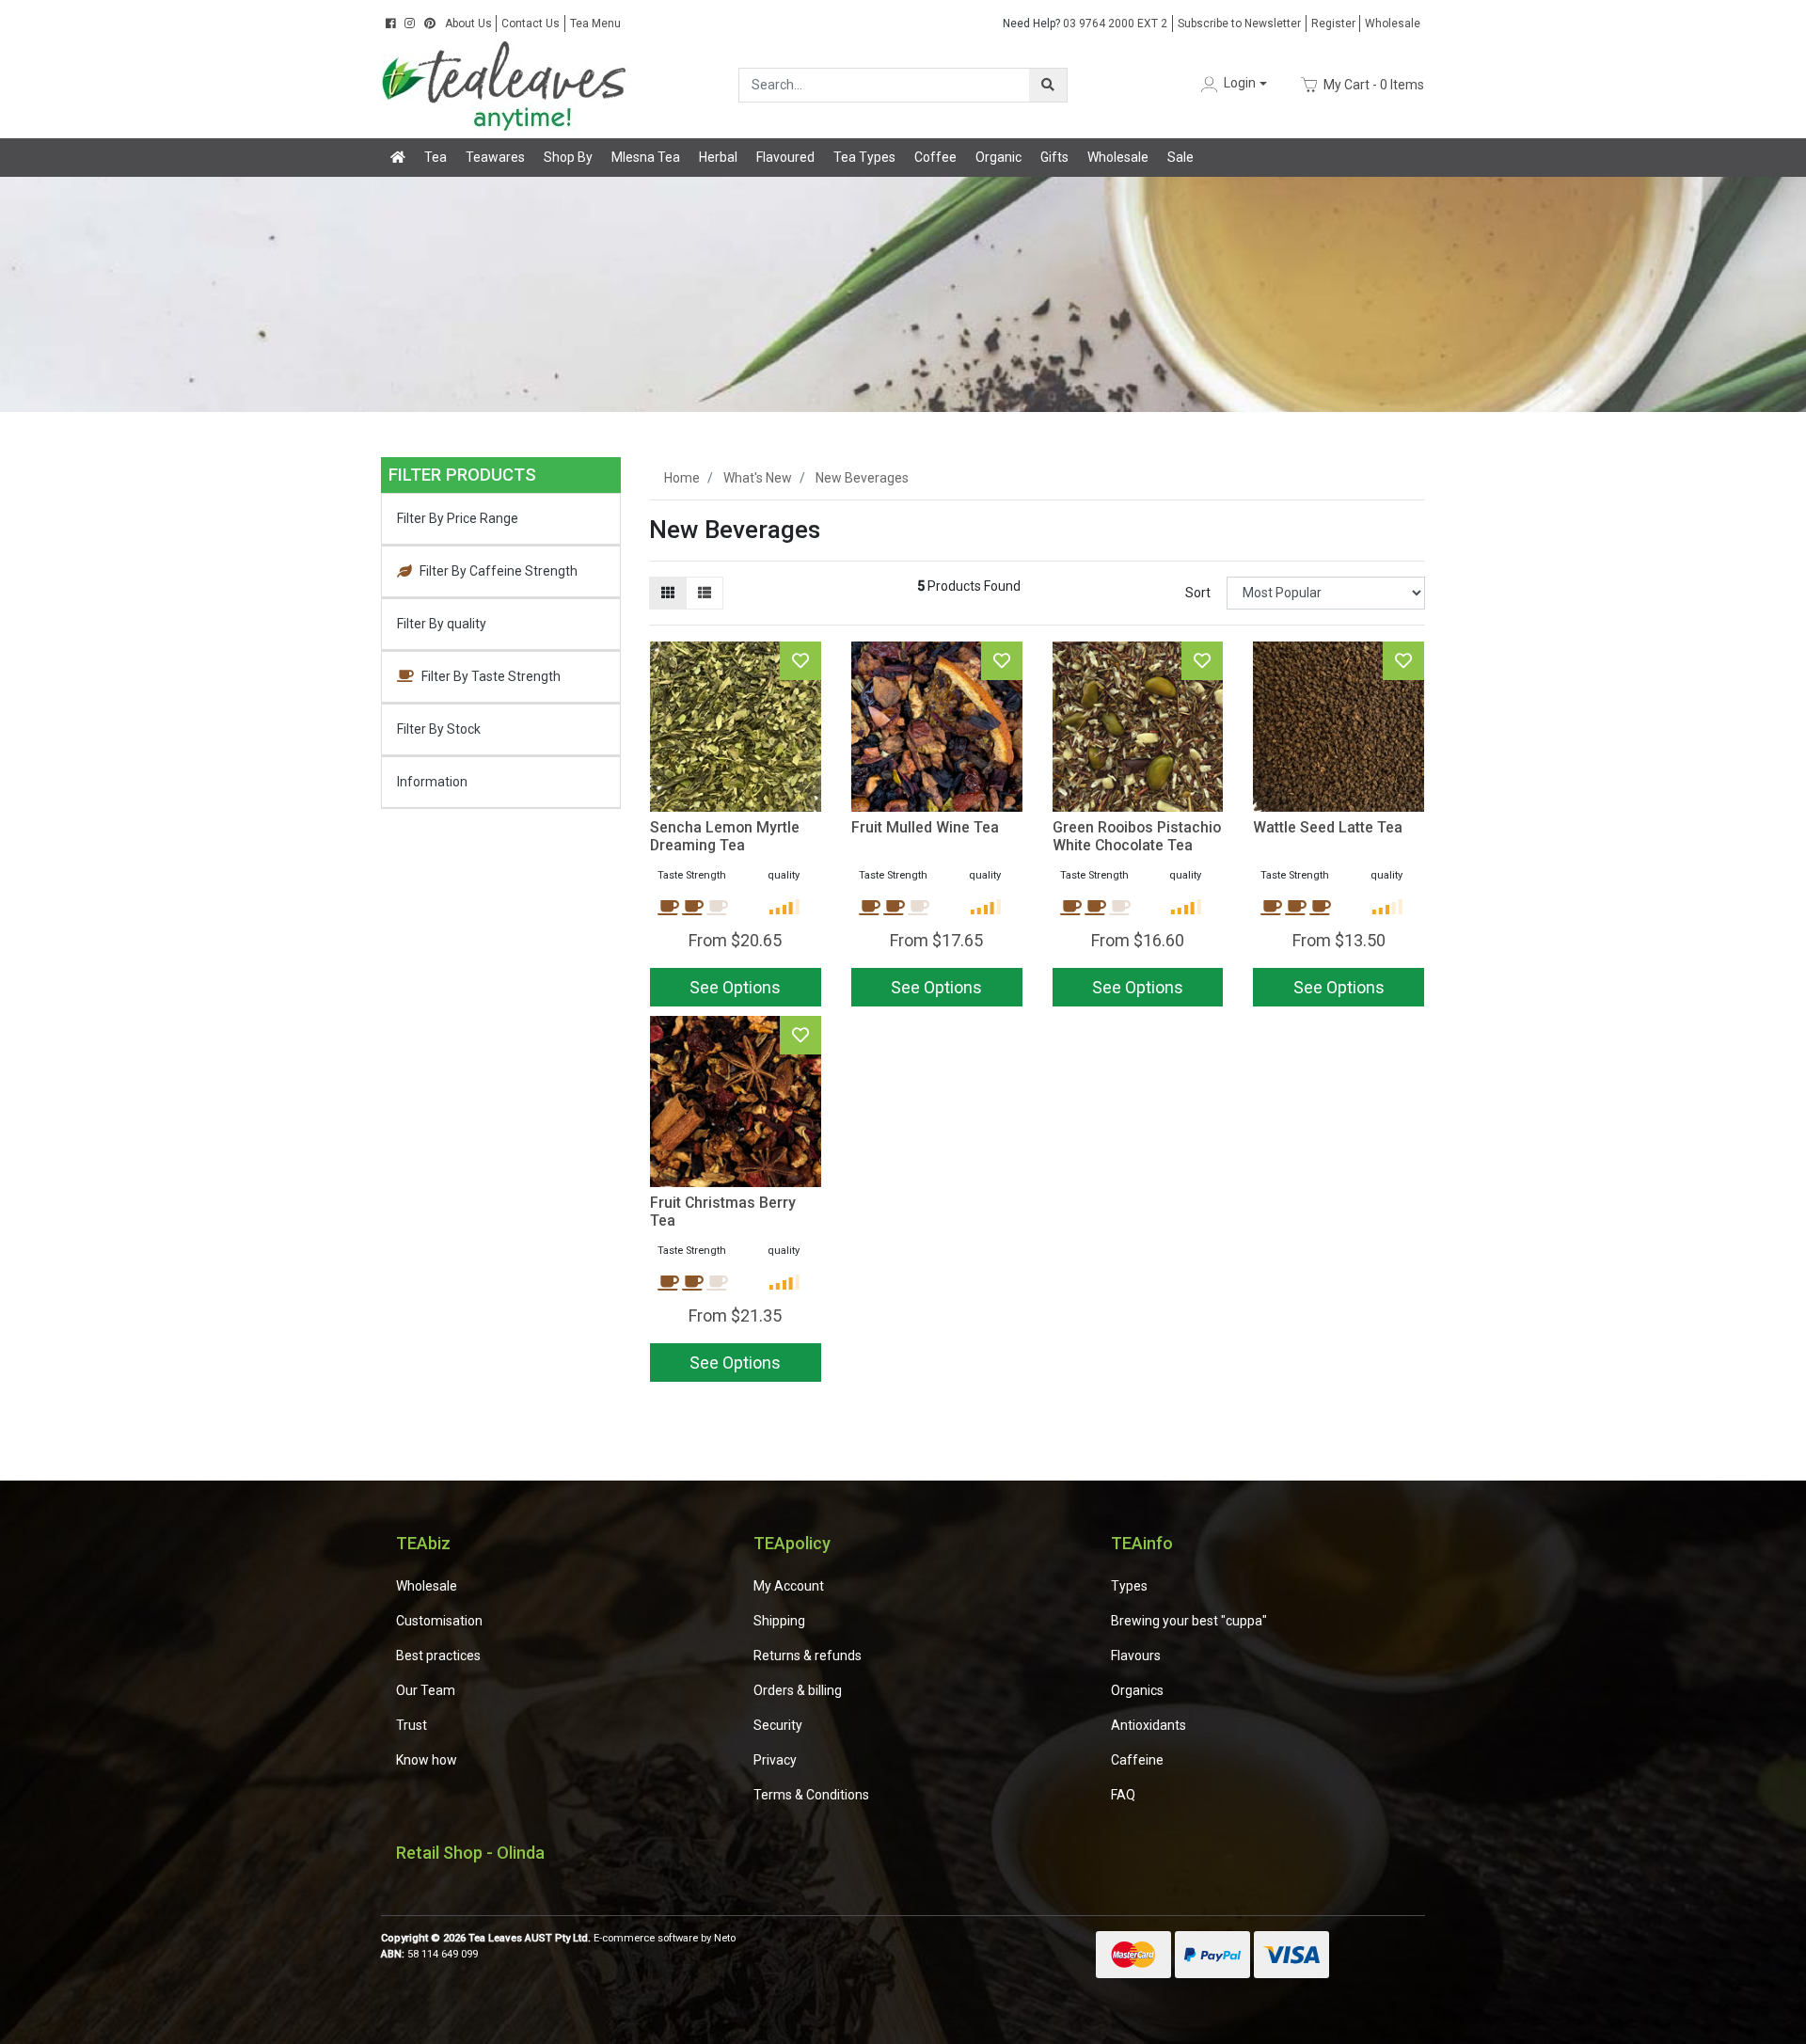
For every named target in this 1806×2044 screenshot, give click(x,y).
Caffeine (1137, 1760)
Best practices (438, 1656)
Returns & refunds (808, 1656)
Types (1129, 1586)
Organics (1137, 1690)
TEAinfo (1142, 1543)
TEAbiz (423, 1543)
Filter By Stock (439, 729)
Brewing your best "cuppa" (1189, 1621)
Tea (436, 157)
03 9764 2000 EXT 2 (1085, 24)
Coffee (935, 157)
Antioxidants (1149, 1725)
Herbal (718, 157)
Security (778, 1725)
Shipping (779, 1621)
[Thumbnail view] (668, 593)
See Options (1339, 987)
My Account (789, 1586)
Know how (427, 1760)
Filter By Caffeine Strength (499, 571)
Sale (1180, 157)
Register (1333, 24)
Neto (725, 1938)
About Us (468, 24)
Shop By (568, 157)
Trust (412, 1725)
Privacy (775, 1760)
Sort (1198, 593)
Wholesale (1393, 24)
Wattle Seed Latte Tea (1328, 827)
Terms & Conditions (811, 1795)
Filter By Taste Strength (491, 676)
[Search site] (1048, 85)
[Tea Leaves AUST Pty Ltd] (508, 84)
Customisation (439, 1621)
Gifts (1054, 157)
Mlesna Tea (646, 157)
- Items (1374, 84)
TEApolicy (792, 1543)
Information (432, 782)
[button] (1232, 84)
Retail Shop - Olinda (470, 1853)
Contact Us (531, 24)
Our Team (426, 1690)
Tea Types (864, 157)
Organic (998, 157)
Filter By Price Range (458, 518)
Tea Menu (595, 24)
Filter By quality (442, 624)
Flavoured (785, 157)
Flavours (1136, 1656)
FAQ (1123, 1795)
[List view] (705, 593)
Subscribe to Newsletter (1239, 24)
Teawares (495, 157)
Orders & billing (798, 1690)
